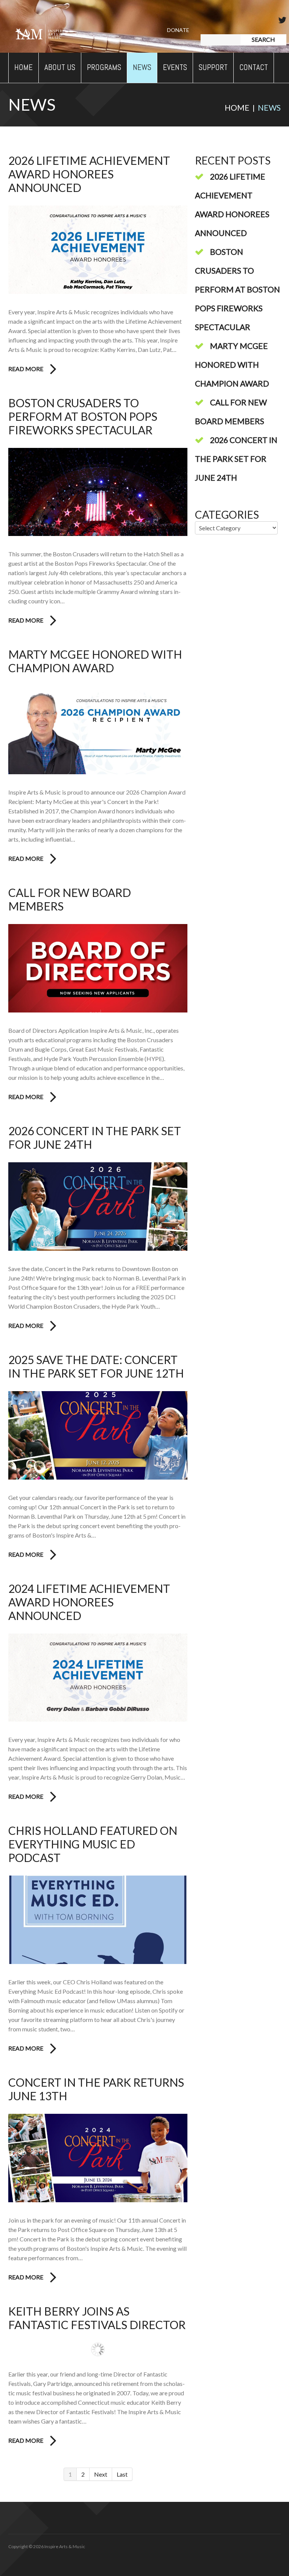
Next (101, 2474)
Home (24, 67)
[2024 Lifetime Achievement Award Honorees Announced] (98, 1678)
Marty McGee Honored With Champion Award (95, 661)
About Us (60, 67)
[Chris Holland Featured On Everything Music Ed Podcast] (98, 1920)
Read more (26, 369)
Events (175, 67)
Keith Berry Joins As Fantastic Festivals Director (97, 2318)
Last (122, 2474)
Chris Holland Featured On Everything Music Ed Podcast (93, 1844)
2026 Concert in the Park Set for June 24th (236, 459)
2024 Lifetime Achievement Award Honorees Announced (89, 1602)
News (142, 67)
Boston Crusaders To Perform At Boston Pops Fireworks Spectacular (83, 416)
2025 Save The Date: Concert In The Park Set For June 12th (96, 1366)
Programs (104, 67)
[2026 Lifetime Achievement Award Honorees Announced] (98, 250)
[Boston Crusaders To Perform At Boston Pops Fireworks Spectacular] (98, 492)
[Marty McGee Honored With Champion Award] (98, 730)
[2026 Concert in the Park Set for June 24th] (98, 1207)
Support (213, 67)
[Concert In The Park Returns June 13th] (98, 2158)
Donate (178, 30)
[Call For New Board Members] (98, 968)
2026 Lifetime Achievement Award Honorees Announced (89, 174)
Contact (254, 67)
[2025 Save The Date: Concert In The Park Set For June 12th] (98, 1435)
